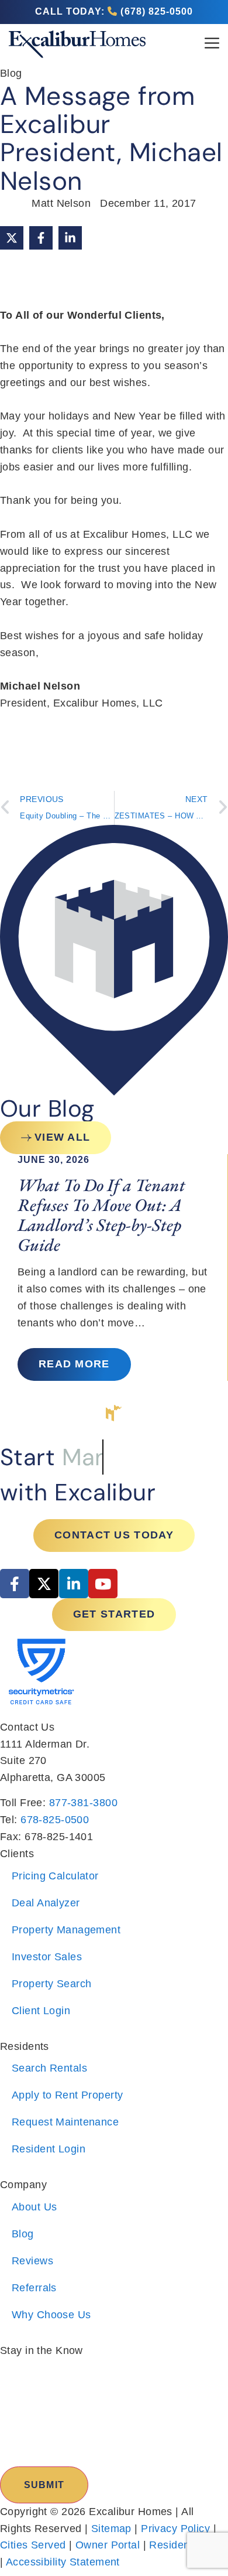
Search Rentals (49, 2068)
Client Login (41, 2011)
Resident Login (49, 2149)
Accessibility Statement (63, 2562)
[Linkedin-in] (74, 1584)
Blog (23, 2234)
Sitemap (111, 2529)
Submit (44, 2485)
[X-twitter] (44, 1584)
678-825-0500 (55, 1820)
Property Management (66, 1930)
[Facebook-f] (15, 1584)
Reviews (32, 2261)
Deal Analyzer (46, 1903)
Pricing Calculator (55, 1876)
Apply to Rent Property (68, 2095)
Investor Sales (47, 1957)
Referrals (34, 2288)
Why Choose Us (51, 2315)
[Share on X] (12, 238)
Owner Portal (108, 2545)
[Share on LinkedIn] (70, 238)
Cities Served (33, 2545)
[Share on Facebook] (41, 238)
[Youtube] (103, 1584)
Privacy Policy (175, 2529)
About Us (34, 2207)
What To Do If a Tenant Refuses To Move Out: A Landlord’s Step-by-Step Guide (101, 1214)
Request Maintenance (65, 2122)
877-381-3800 (83, 1803)
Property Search (51, 1984)
